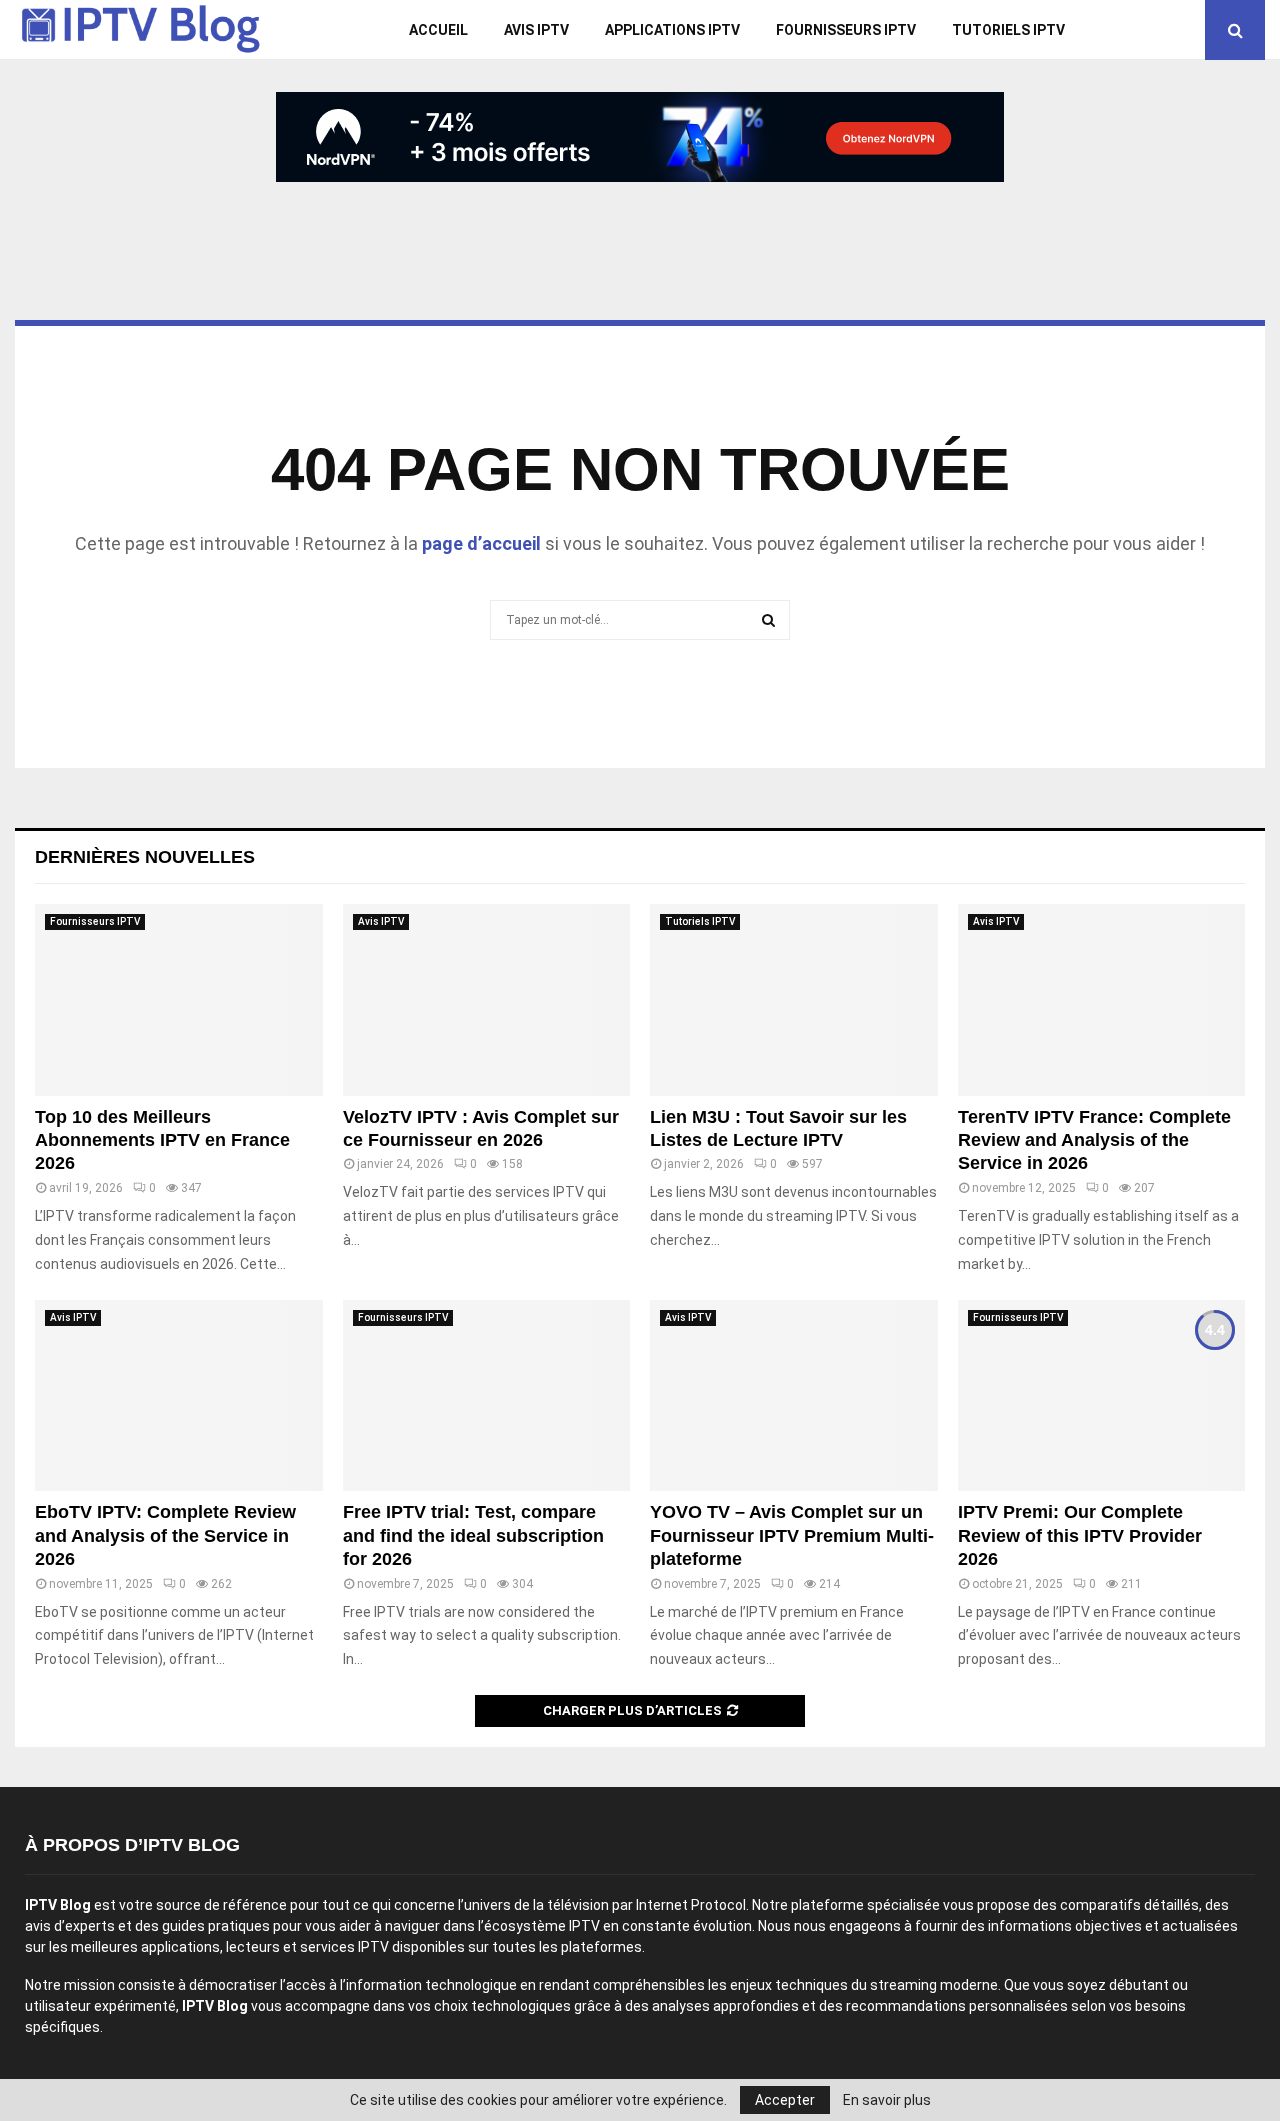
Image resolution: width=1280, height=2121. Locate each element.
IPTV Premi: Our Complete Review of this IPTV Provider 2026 (1080, 1535)
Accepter (785, 2100)
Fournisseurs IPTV (846, 30)
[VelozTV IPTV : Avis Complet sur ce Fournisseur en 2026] (487, 1000)
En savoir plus (887, 2100)
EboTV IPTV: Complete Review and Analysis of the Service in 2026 (165, 1535)
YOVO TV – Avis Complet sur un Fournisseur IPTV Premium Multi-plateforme (792, 1535)
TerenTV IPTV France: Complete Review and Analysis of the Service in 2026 (1094, 1140)
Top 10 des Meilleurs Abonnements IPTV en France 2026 (162, 1140)
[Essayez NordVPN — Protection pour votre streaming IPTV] (640, 137)
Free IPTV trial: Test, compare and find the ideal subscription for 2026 (473, 1535)
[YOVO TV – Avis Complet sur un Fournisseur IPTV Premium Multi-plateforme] (794, 1396)
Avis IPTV (536, 30)
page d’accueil (481, 543)
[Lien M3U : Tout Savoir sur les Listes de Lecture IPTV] (794, 1000)
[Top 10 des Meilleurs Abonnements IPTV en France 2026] (179, 1000)
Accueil (438, 30)
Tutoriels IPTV (1008, 30)
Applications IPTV (672, 30)
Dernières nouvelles (145, 857)
